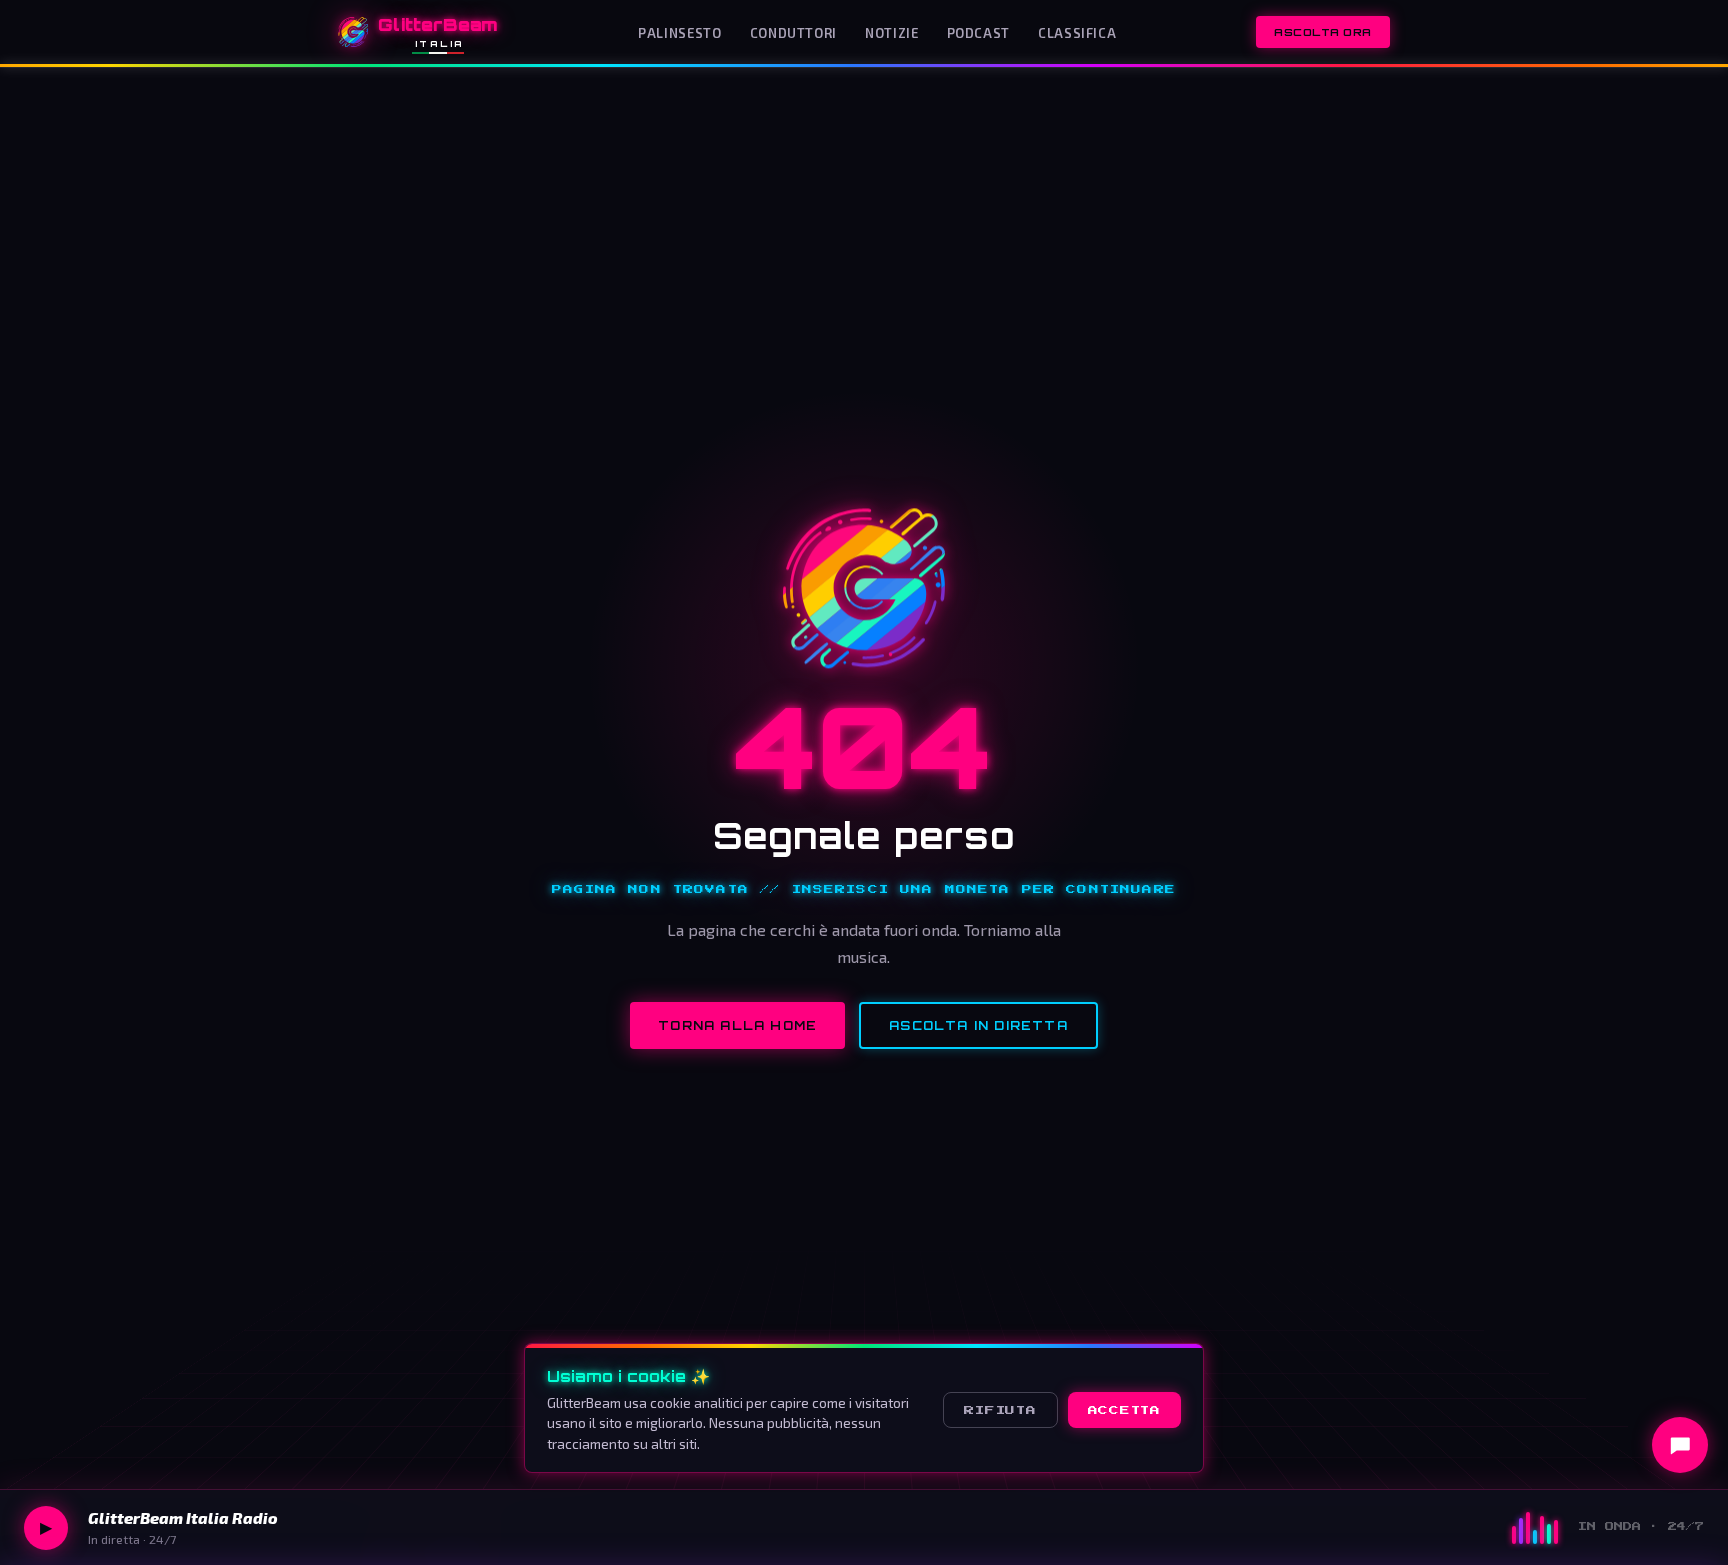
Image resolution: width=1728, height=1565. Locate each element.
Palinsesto (679, 33)
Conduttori (793, 33)
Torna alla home (737, 1025)
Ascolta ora (1323, 32)
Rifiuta (1000, 1410)
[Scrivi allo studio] (1680, 1445)
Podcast (978, 33)
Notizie (891, 33)
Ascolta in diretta (978, 1025)
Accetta (1124, 1410)
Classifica (1077, 33)
